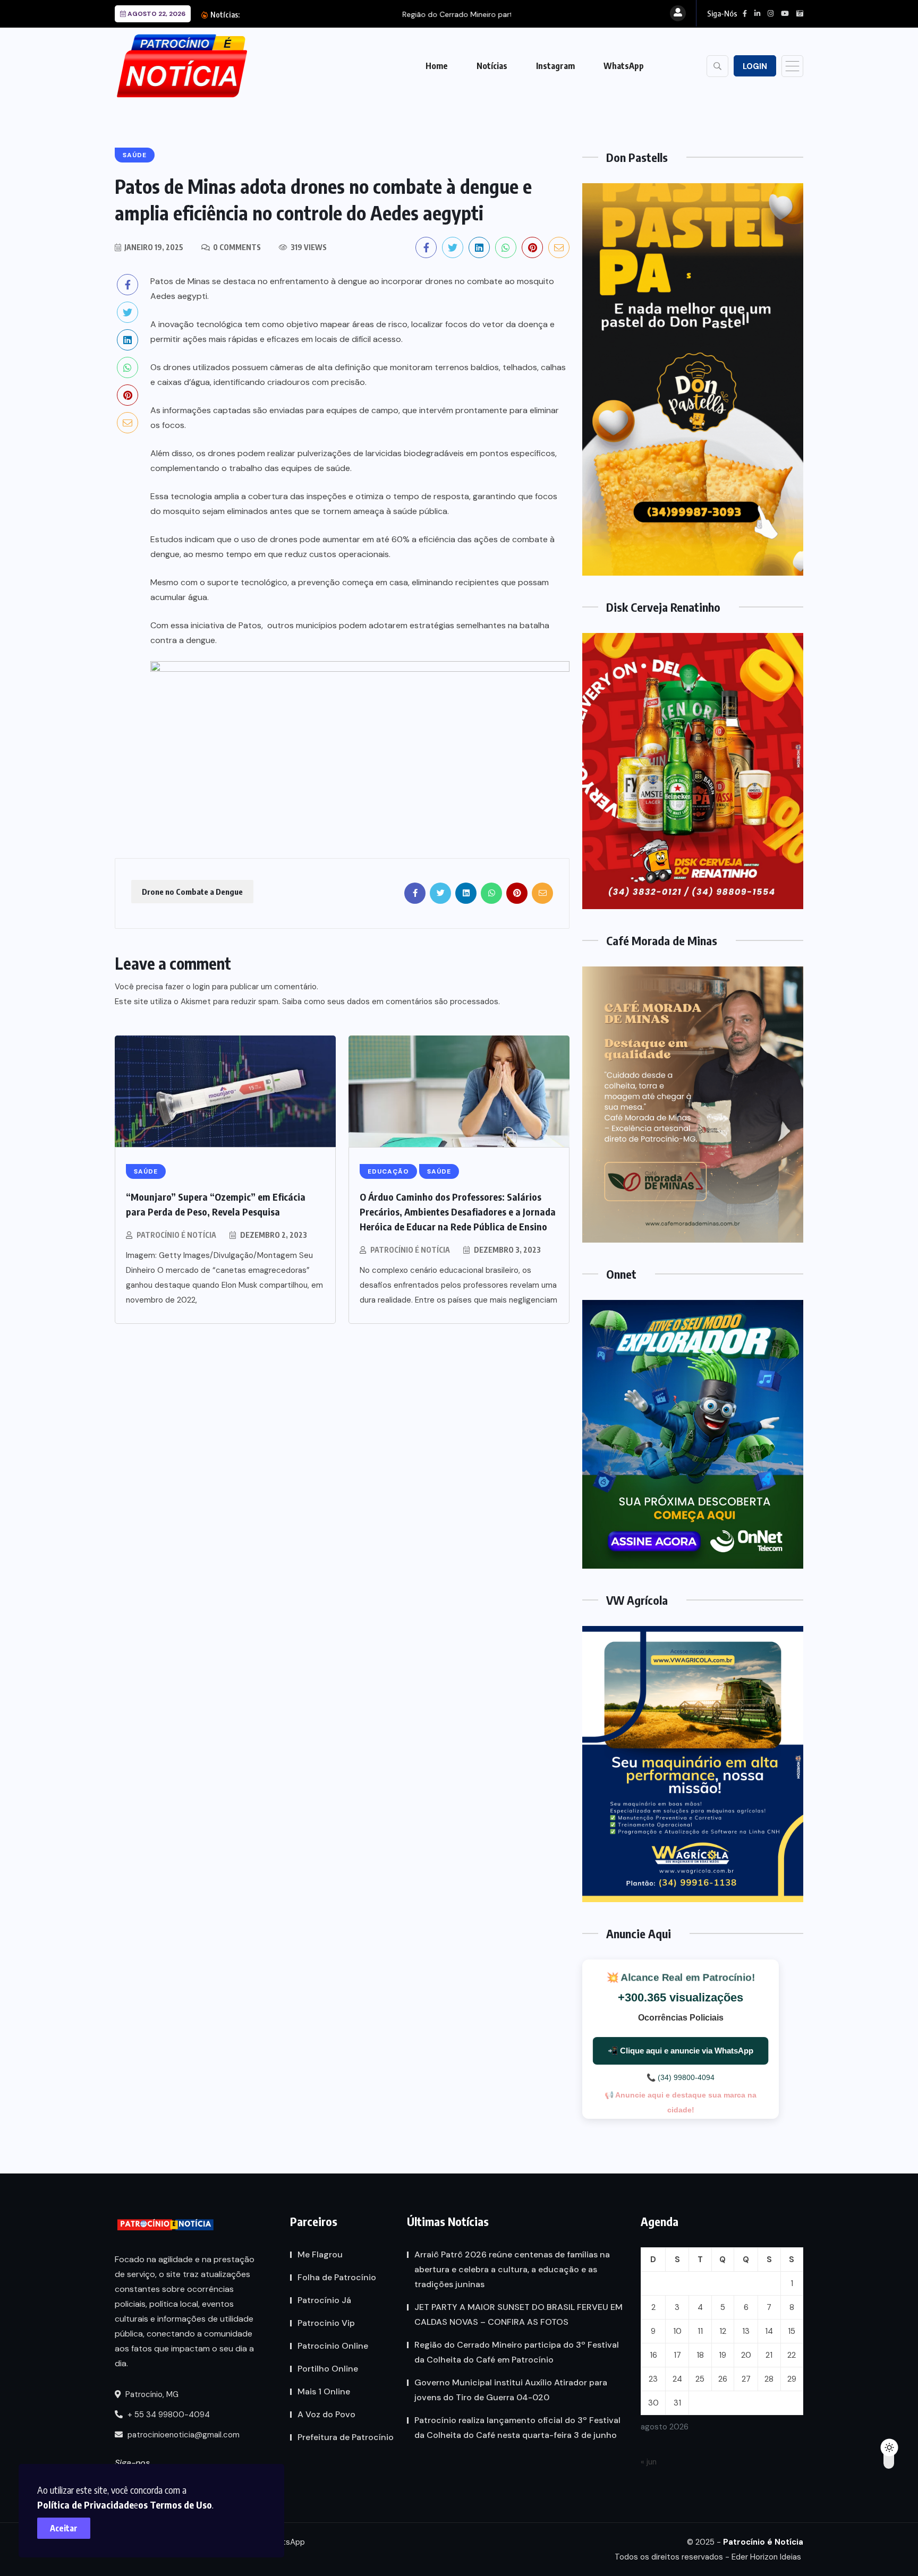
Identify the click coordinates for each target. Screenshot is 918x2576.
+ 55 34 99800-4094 (168, 2415)
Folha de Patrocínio (337, 2277)
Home (437, 66)
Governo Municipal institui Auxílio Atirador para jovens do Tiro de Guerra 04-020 (511, 2390)
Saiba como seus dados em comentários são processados (390, 1002)
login (201, 987)
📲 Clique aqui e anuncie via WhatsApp (681, 2051)
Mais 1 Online (324, 2391)
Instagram (555, 66)
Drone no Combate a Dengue (192, 892)
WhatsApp (624, 66)
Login (755, 66)
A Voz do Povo (326, 2414)
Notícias (492, 66)
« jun (649, 2462)
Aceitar (64, 2528)
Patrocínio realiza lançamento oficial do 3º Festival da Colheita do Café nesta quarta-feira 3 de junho (517, 2428)
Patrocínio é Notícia (176, 1235)
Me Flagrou (320, 2254)
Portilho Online (328, 2369)
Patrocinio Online (333, 2346)
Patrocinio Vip (326, 2323)
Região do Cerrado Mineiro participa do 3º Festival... (356, 14)
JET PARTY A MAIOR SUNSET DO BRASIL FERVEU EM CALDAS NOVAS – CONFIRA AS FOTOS (518, 2314)
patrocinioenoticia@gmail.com (184, 2435)
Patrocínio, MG (151, 2394)
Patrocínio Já (324, 2300)
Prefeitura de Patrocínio (346, 2437)
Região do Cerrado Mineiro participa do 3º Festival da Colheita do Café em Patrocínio (517, 2352)
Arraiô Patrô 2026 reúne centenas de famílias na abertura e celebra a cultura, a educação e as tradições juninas (512, 2269)
